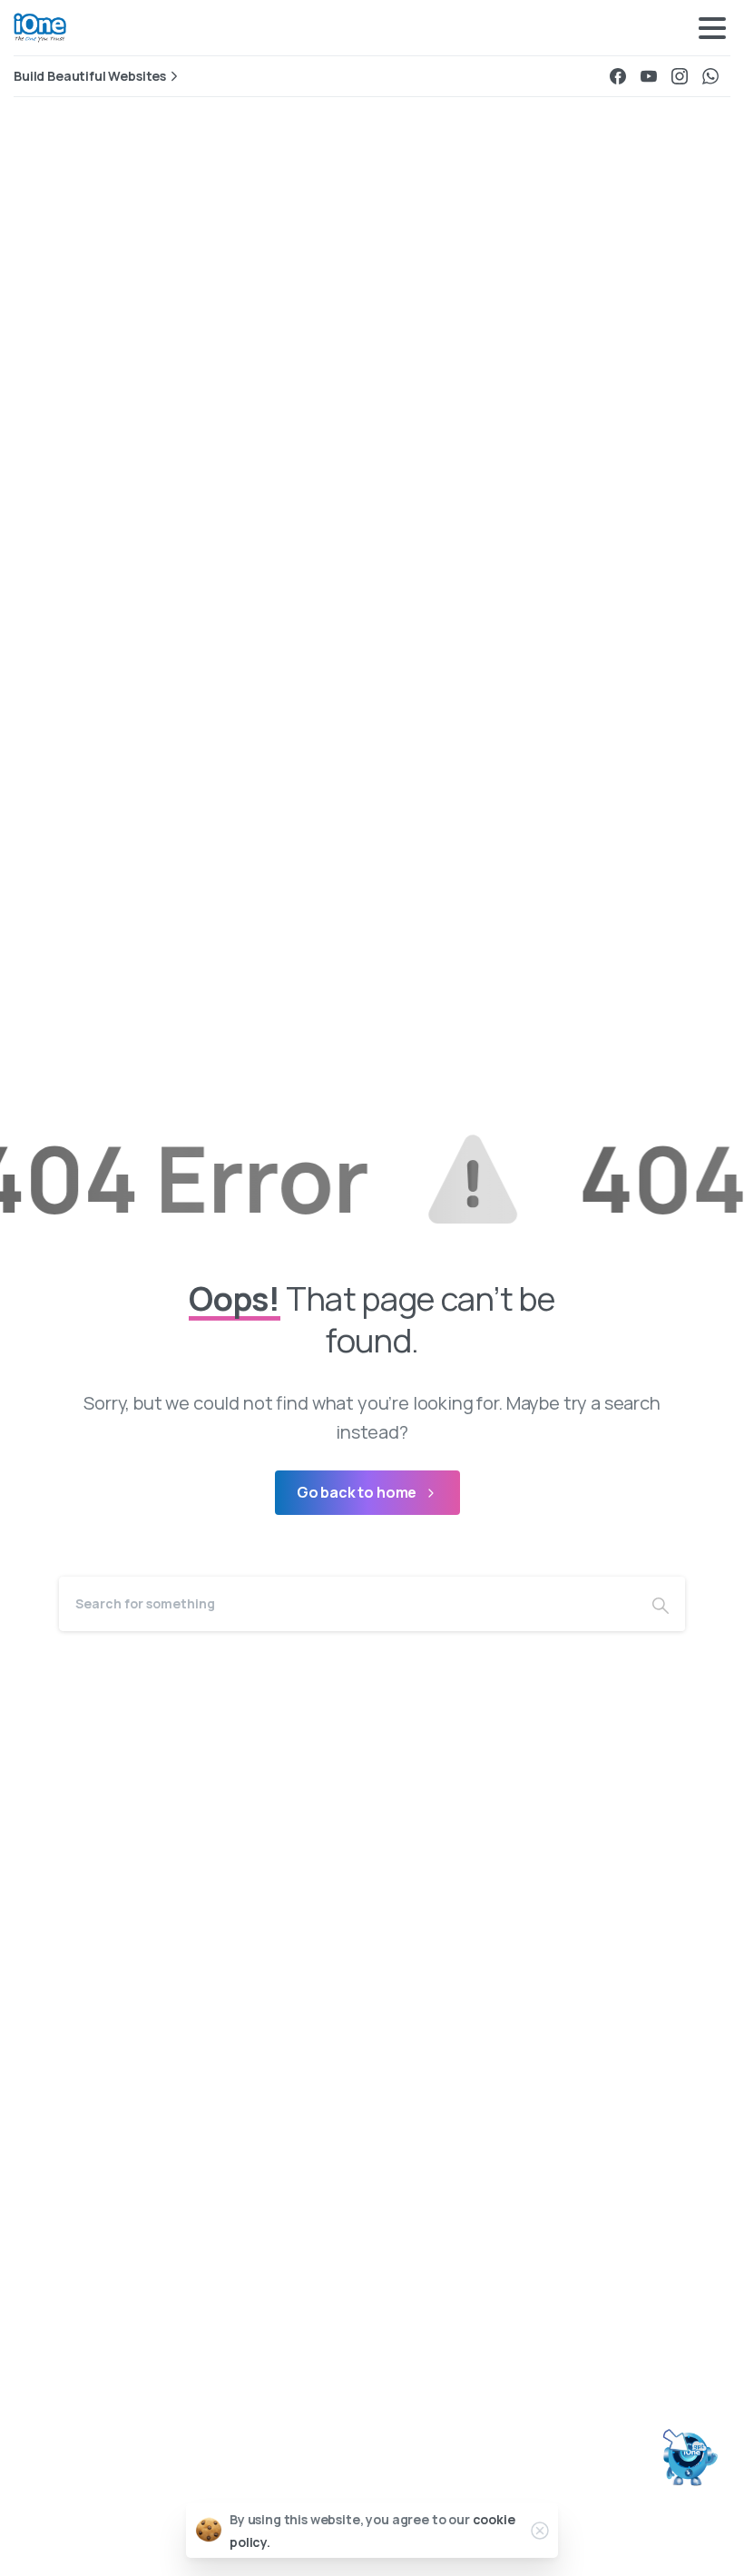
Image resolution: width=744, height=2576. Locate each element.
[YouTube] (649, 76)
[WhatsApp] (710, 76)
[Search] (661, 1604)
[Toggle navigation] (712, 28)
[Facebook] (618, 76)
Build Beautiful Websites (90, 76)
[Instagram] (680, 76)
